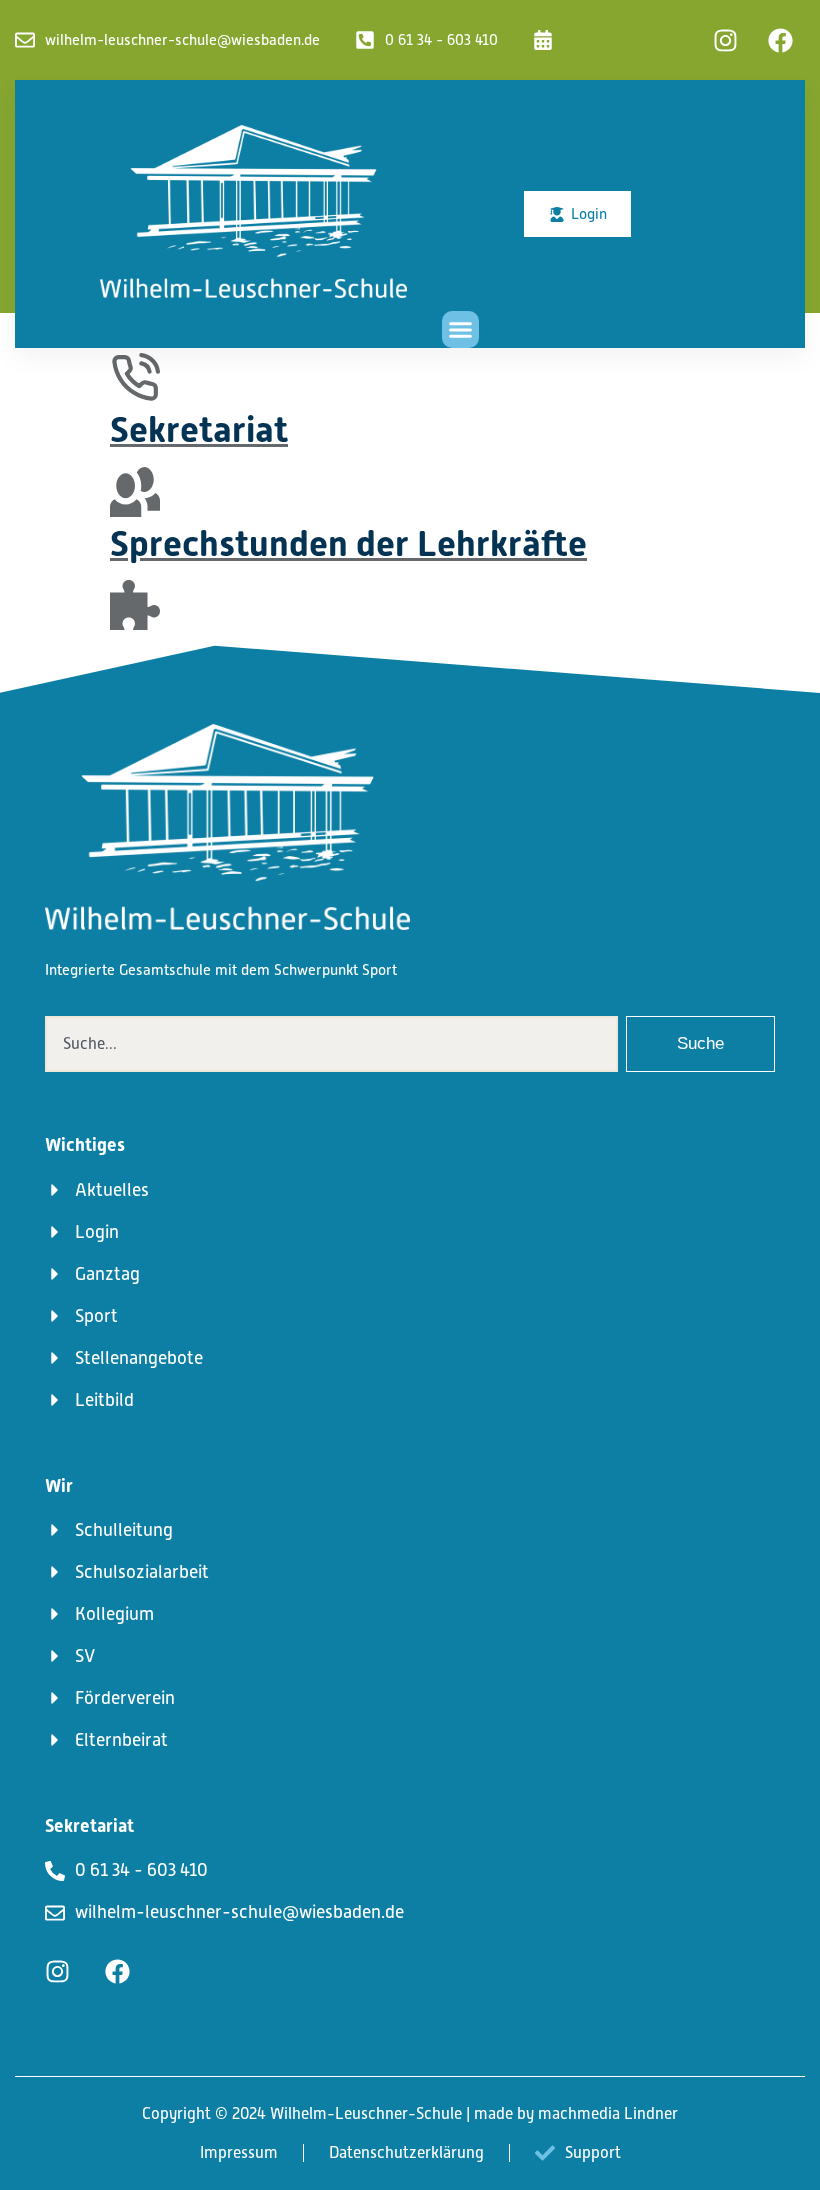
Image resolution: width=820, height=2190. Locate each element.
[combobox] (331, 1044)
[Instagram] (725, 40)
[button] (461, 330)
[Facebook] (780, 40)
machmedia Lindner (608, 2114)
